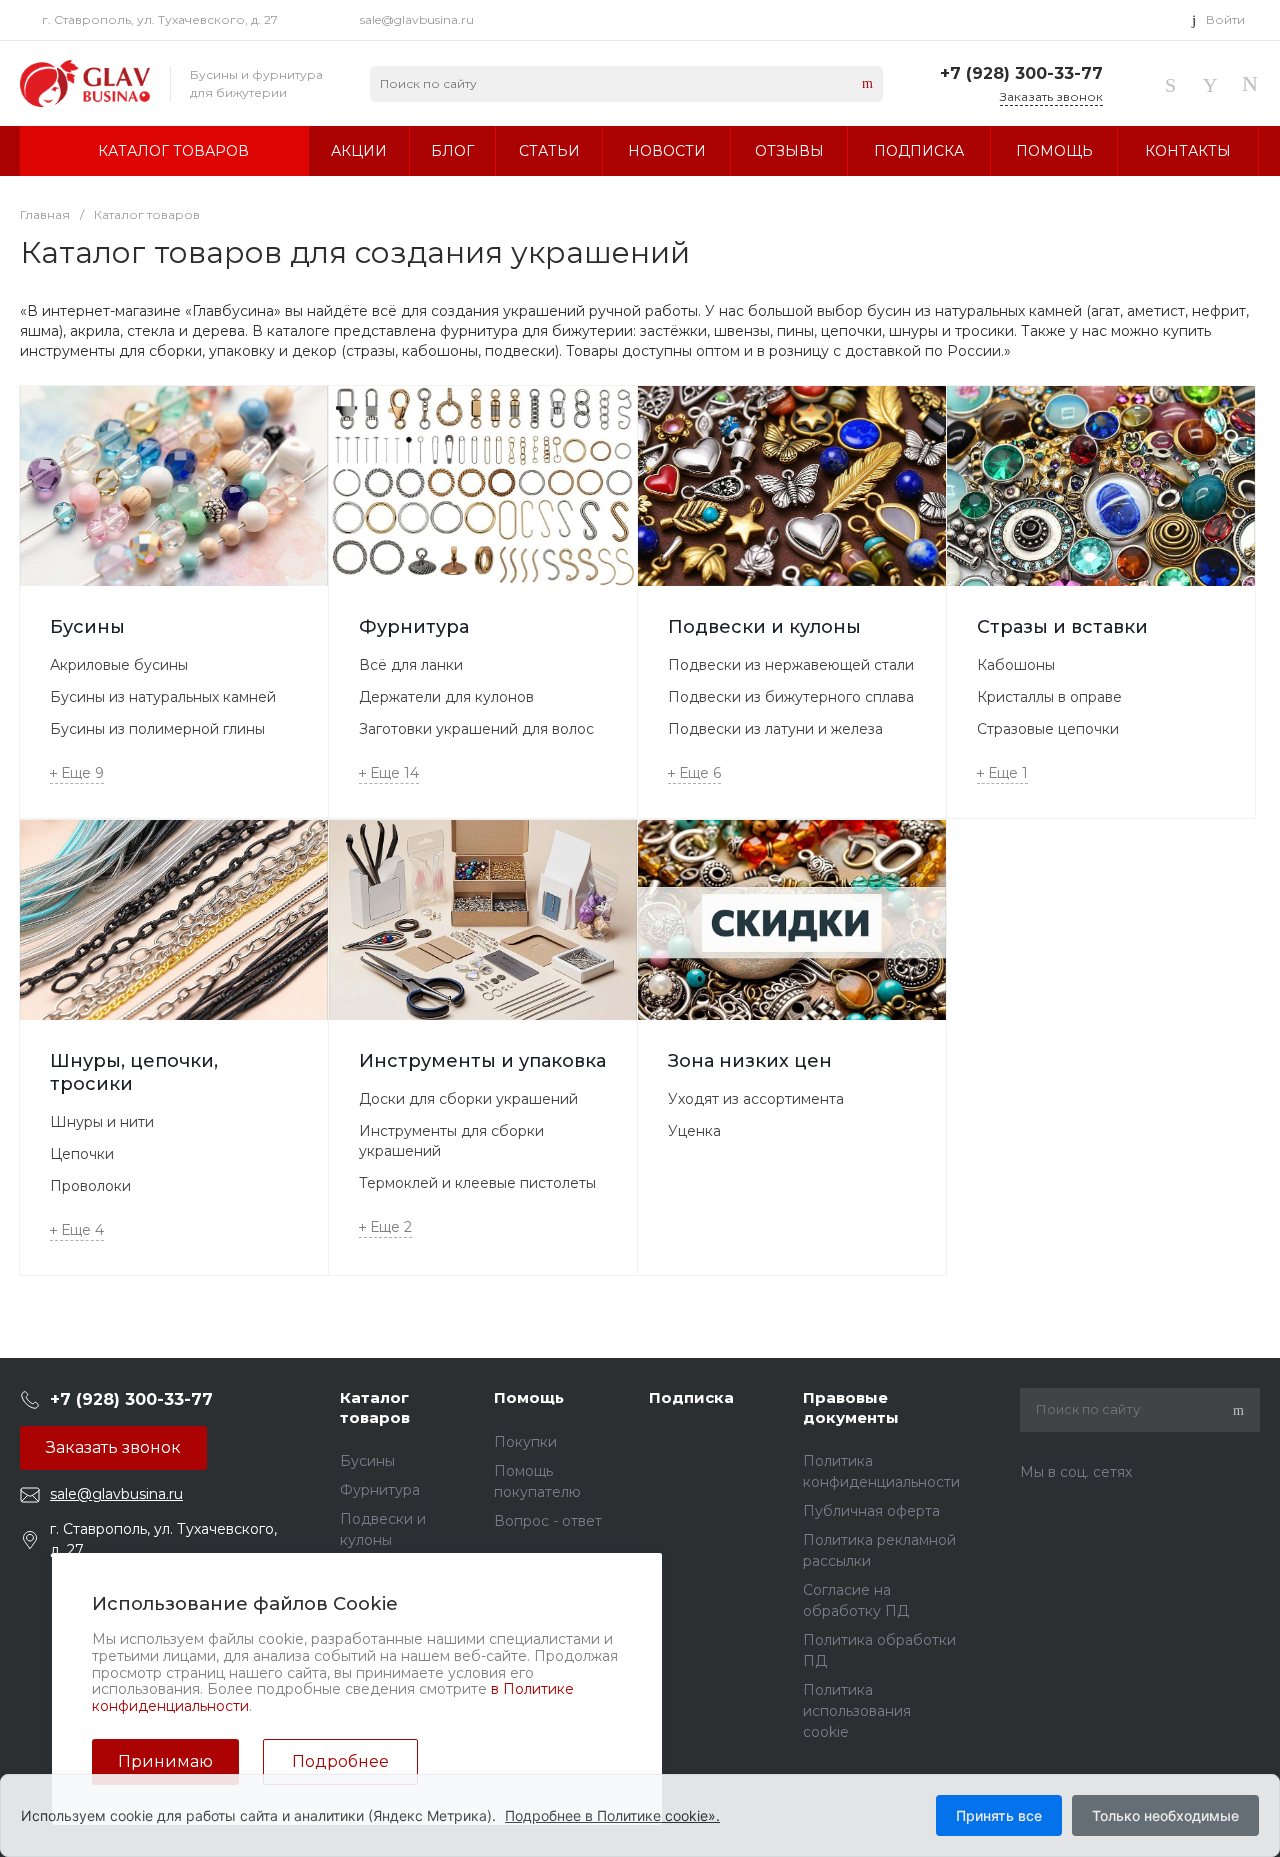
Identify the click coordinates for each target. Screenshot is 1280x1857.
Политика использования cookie (857, 1711)
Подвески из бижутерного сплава (791, 697)
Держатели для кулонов (446, 697)
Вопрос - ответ (548, 1521)
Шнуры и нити (102, 1122)
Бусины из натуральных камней (163, 697)
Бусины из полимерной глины (157, 729)
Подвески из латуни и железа (775, 729)
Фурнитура (414, 627)
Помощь (529, 1397)
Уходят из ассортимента (756, 1099)
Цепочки (82, 1154)
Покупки (525, 1442)
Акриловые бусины (119, 665)
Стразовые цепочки (1048, 729)
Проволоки (90, 1186)
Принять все (999, 1815)
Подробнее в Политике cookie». (612, 1815)
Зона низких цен (750, 1061)
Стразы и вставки (1062, 627)
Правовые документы (851, 1407)
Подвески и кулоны (764, 627)
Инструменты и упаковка (482, 1061)
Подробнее (340, 1761)
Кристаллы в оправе (1049, 697)
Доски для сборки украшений (468, 1099)
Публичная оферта (871, 1511)
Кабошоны (1016, 665)
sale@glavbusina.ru (417, 19)
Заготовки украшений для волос (476, 729)
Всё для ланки (411, 665)
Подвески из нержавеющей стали (791, 665)
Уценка (694, 1131)
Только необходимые (1165, 1815)
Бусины (87, 627)
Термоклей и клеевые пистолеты (477, 1183)
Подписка (691, 1397)
